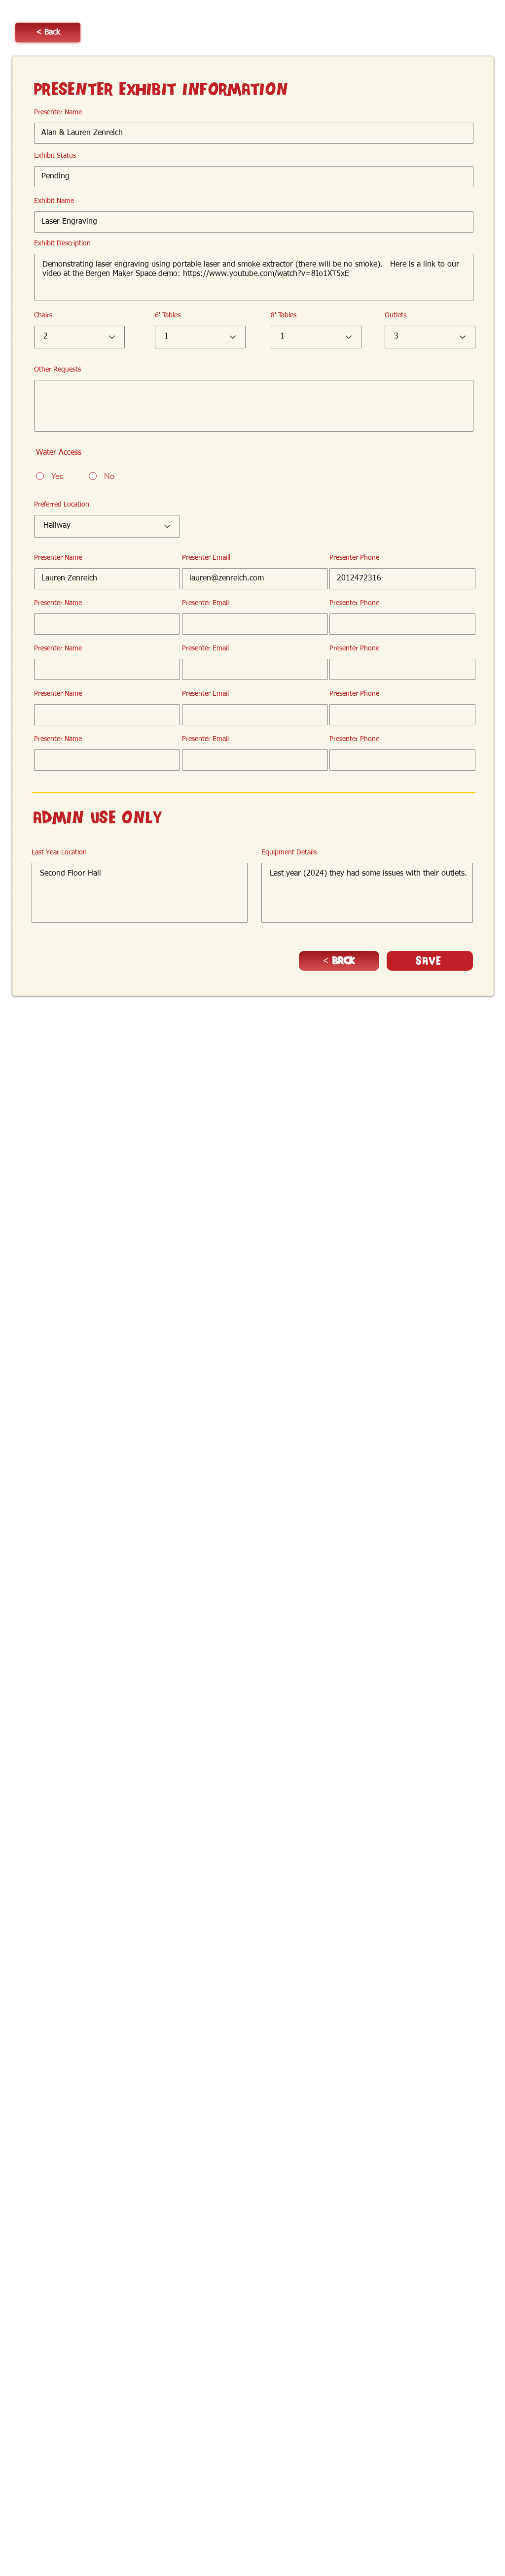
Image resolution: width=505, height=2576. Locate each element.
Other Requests (57, 370)
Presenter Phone (354, 558)
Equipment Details (289, 852)
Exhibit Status (55, 156)
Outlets (396, 315)
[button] (48, 33)
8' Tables (284, 315)
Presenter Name (58, 112)
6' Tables (168, 315)
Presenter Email (205, 603)
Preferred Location (62, 505)
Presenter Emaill (206, 558)
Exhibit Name (54, 201)
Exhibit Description (62, 243)
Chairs (43, 315)
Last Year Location (59, 852)
